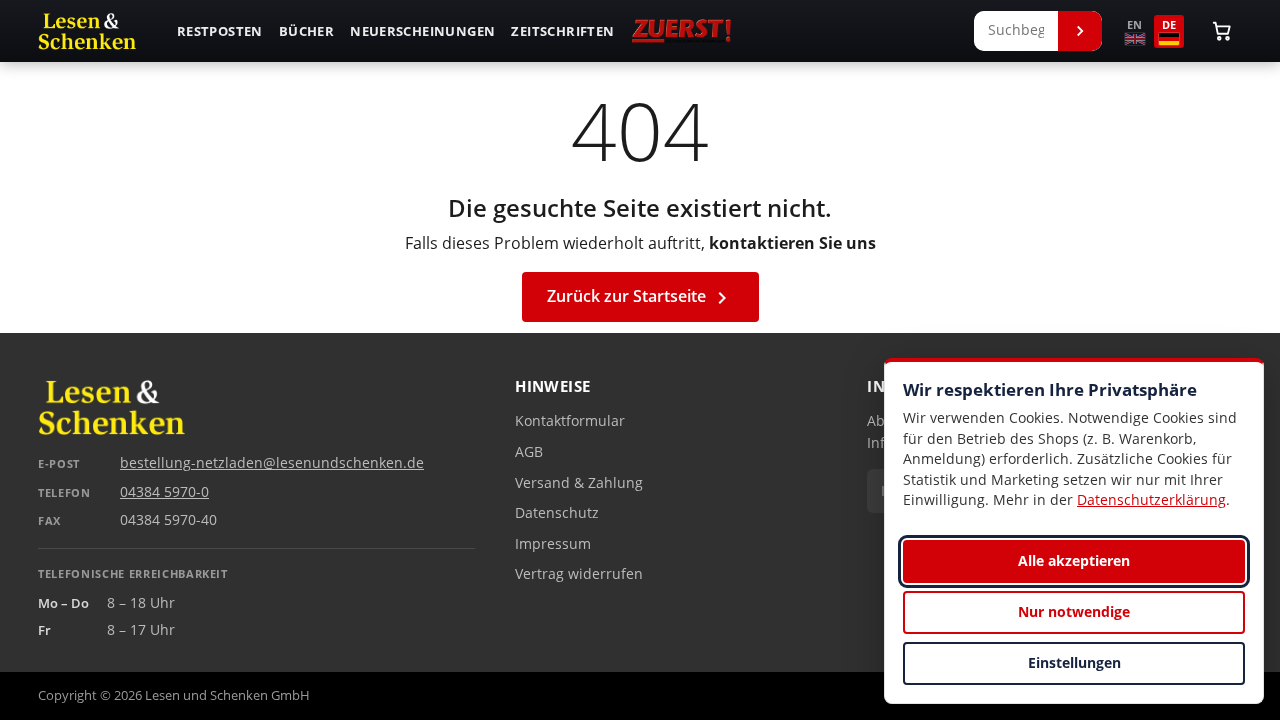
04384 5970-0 (164, 492)
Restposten (220, 31)
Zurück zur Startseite (640, 297)
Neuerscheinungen (422, 31)
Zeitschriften (562, 31)
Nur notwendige (1074, 611)
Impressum (553, 544)
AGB (529, 452)
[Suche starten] (1080, 31)
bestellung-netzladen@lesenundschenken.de (272, 463)
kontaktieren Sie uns (792, 243)
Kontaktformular (570, 421)
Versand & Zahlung (579, 483)
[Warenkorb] (1222, 31)
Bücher (306, 31)
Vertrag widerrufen (579, 574)
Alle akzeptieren (1074, 560)
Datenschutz (557, 513)
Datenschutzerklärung (1151, 499)
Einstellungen (1074, 662)
